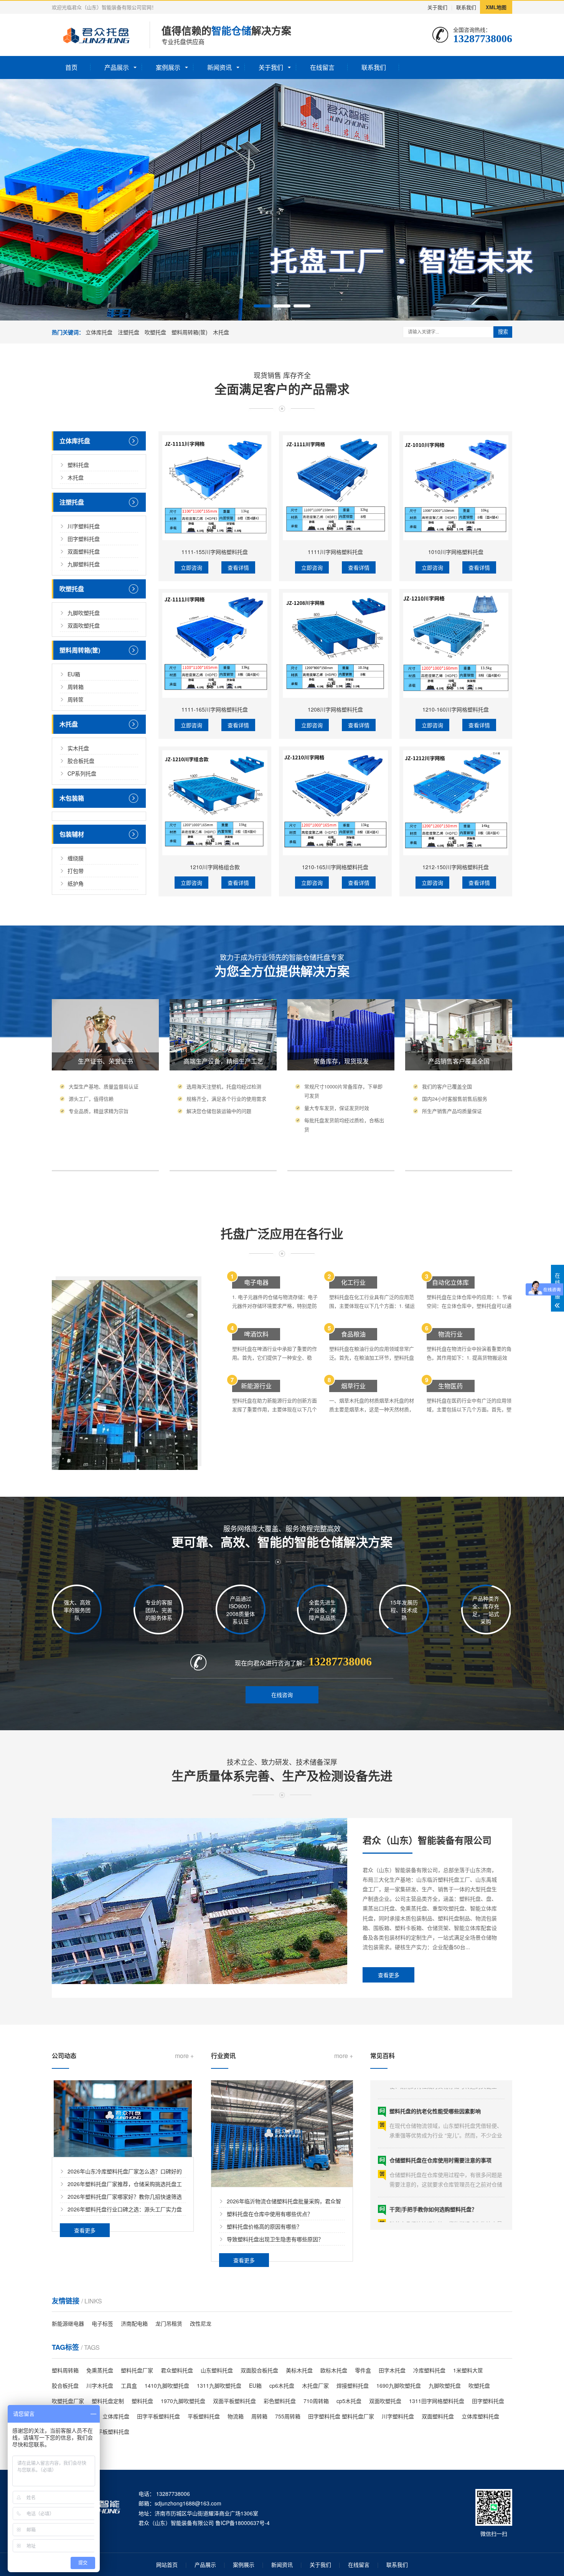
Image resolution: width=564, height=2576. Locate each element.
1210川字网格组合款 (215, 867)
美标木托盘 (299, 2370)
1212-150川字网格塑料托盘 (456, 867)
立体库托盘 (99, 332)
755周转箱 (288, 2416)
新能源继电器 (68, 2323)
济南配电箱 (134, 2323)
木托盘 (221, 332)
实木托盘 (78, 748)
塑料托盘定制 (108, 2401)
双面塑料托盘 (84, 551)
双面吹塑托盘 (84, 625)
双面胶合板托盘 (259, 2370)
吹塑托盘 (155, 332)
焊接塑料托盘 (353, 2385)
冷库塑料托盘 (429, 2370)
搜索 (503, 332)
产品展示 (117, 67)
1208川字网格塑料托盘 (335, 709)
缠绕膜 (76, 858)
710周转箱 (316, 2401)
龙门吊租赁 (169, 2323)
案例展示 (168, 67)
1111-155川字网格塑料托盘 (215, 552)
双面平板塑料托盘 (234, 2401)
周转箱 (76, 687)
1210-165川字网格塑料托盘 (335, 867)
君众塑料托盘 (177, 2370)
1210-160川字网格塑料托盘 (456, 709)
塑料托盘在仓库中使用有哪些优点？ (270, 2214)
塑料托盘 (78, 465)
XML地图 (496, 7)
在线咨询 (282, 1695)
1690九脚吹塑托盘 (399, 2385)
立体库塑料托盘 (480, 2416)
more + (184, 2056)
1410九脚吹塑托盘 (167, 2385)
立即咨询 (191, 567)
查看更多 (389, 1975)
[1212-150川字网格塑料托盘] (456, 803)
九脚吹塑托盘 (84, 613)
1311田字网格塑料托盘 (437, 2401)
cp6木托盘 (282, 2385)
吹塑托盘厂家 (68, 2401)
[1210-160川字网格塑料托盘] (456, 645)
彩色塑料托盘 (280, 2401)
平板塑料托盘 (204, 2416)
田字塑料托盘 (84, 539)
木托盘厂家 (315, 2385)
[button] (262, 306)
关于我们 (437, 7)
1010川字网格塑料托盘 (456, 552)
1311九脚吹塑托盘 (219, 2385)
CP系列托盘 (82, 773)
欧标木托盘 (334, 2370)
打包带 (76, 871)
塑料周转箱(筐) (190, 332)
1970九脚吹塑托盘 (183, 2401)
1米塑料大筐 (468, 2370)
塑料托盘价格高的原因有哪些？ (264, 2226)
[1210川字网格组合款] (215, 803)
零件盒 (363, 2370)
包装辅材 (72, 834)
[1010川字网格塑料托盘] (456, 488)
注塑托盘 (129, 332)
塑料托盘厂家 (137, 2370)
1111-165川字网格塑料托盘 (215, 709)
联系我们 (466, 7)
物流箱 (236, 2416)
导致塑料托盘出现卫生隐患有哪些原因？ (275, 2239)
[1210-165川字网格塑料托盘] (335, 803)
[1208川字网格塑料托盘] (335, 645)
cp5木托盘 (349, 2401)
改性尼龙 (201, 2323)
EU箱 (74, 674)
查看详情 (238, 567)
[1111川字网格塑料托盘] (335, 488)
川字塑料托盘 (84, 526)
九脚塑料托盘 (84, 564)
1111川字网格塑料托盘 (335, 552)
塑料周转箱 (65, 2370)
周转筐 (76, 699)
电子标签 (102, 2323)
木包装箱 (72, 798)
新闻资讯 (219, 67)
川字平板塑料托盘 (108, 2431)
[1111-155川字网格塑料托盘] (215, 488)
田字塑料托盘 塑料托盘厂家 (341, 2416)
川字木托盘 (100, 2385)
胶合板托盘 (81, 761)
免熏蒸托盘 (100, 2370)
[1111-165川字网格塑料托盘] (215, 645)
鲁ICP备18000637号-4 (242, 2523)
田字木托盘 (392, 2370)
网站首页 (167, 2564)
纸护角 (76, 883)
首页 (71, 67)
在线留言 (322, 67)
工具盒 (129, 2385)
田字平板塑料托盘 (158, 2416)
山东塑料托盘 (217, 2370)
